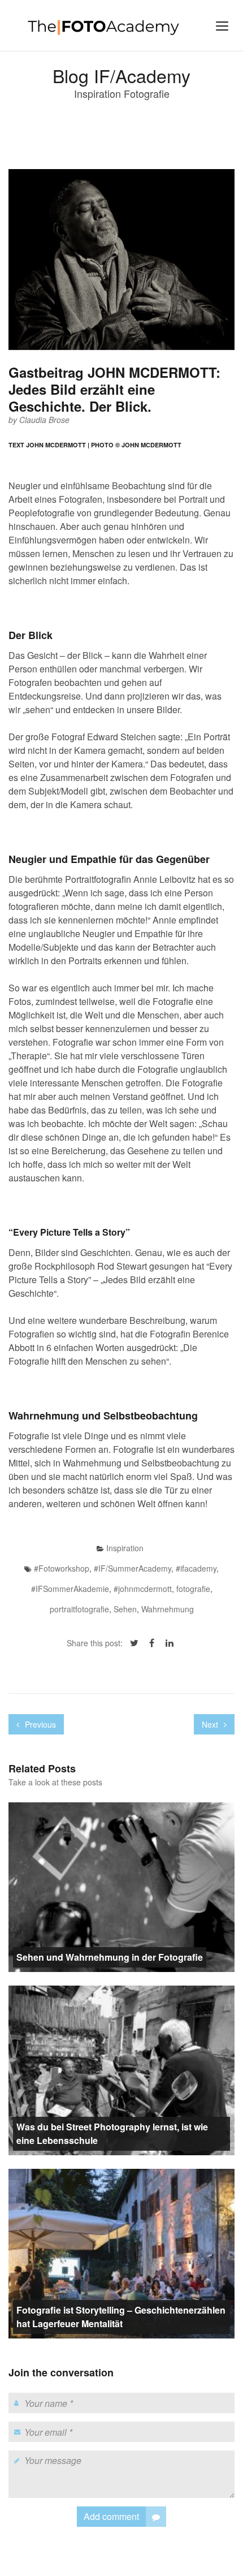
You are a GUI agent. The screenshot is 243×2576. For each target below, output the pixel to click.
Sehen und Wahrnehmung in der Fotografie (110, 1957)
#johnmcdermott (143, 1589)
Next (211, 1724)
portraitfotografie (79, 1609)
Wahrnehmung (168, 1609)
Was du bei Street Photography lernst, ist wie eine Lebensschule (112, 2133)
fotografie (193, 1589)
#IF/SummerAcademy (133, 1568)
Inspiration (125, 1548)
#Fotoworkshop (62, 1568)
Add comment (111, 2516)
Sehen (125, 1609)
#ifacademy (196, 1568)
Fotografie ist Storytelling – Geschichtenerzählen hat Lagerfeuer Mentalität (121, 2317)
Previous (39, 1724)
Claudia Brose (44, 420)
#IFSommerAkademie (70, 1589)
